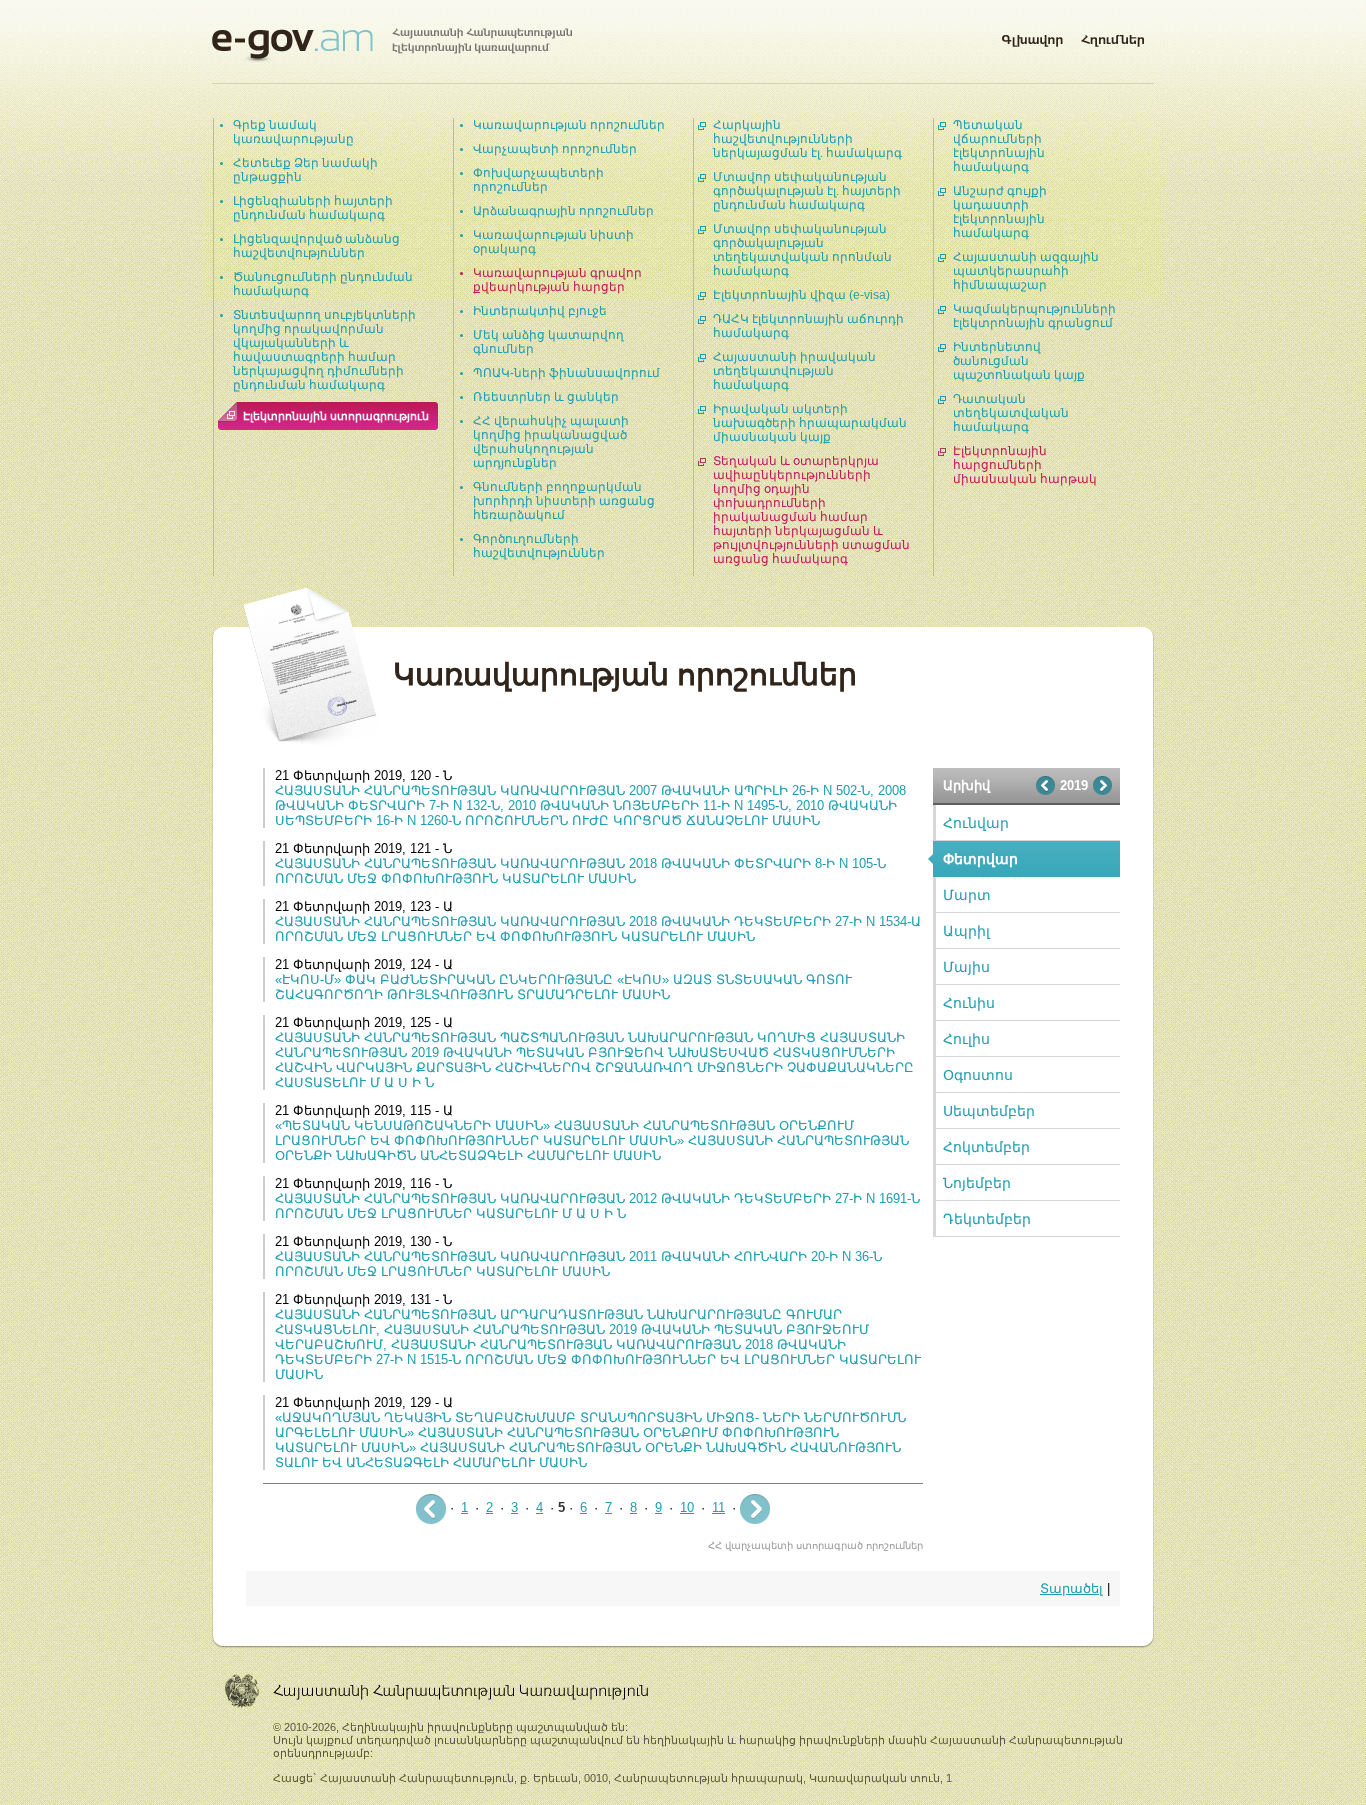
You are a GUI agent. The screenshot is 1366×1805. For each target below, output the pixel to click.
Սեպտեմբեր (989, 1111)
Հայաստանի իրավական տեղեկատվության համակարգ (794, 371)
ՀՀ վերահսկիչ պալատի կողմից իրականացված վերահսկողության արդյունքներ (551, 442)
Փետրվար (980, 859)
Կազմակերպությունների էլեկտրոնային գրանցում (1034, 316)
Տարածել (1071, 1588)
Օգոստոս (978, 1075)
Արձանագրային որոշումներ (563, 211)
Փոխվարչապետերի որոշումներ (538, 180)
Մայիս (966, 967)
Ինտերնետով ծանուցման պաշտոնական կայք (1019, 361)
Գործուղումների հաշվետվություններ (539, 546)
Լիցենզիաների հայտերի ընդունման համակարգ (313, 208)
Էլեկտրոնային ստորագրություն (336, 416)
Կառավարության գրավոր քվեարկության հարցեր (557, 280)
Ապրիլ (966, 931)
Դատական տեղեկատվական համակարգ (1011, 413)
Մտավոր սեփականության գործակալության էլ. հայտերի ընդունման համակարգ (807, 191)
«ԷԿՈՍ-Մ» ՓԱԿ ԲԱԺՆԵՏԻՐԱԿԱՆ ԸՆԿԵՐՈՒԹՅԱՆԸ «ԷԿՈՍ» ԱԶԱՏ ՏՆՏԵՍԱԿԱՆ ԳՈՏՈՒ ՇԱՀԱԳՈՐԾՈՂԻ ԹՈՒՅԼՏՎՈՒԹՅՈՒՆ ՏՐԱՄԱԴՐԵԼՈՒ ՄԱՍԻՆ (563, 987)
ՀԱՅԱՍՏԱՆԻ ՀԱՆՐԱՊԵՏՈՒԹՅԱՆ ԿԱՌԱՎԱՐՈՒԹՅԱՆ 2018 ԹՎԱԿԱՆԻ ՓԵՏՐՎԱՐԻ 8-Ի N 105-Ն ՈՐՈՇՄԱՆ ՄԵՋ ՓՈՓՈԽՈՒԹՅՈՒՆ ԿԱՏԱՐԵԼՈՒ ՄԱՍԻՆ (580, 871)
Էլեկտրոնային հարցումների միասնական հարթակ (1025, 465)
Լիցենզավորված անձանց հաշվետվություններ (316, 246)
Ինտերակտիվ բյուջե (540, 311)
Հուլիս (966, 1039)
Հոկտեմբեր (986, 1147)
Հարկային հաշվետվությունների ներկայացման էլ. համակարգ (807, 139)
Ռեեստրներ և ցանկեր (546, 397)
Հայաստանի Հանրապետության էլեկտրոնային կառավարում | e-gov (392, 45)
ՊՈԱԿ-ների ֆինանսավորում (566, 373)
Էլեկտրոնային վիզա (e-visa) (801, 295)
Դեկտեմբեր (987, 1219)
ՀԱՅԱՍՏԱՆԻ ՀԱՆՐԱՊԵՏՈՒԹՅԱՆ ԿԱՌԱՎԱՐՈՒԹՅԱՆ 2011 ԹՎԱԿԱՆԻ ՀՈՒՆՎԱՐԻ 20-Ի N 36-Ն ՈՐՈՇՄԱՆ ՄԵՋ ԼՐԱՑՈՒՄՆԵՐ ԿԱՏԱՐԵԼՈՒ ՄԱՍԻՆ (578, 1264)
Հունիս (969, 1003)
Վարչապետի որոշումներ (555, 149)
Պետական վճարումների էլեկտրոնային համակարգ (999, 146)
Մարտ (967, 895)
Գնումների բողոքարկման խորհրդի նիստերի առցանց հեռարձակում (564, 501)
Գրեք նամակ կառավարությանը (293, 132)
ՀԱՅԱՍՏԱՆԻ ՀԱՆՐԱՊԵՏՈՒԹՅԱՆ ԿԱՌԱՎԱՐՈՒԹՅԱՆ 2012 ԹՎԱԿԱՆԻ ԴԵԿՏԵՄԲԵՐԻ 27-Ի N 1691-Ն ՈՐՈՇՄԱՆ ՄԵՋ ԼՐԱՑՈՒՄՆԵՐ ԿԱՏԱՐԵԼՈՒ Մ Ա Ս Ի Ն (597, 1206)
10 (687, 1507)
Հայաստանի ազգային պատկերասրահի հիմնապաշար (1026, 271)
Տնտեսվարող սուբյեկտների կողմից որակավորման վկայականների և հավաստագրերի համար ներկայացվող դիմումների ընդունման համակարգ (324, 350)
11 (718, 1507)
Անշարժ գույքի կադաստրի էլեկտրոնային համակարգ (1000, 212)
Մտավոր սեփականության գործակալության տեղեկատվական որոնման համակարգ (802, 250)
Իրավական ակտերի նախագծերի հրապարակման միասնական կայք (810, 423)
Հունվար (976, 823)
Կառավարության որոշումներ (569, 125)
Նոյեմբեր (977, 1183)
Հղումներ (1113, 36)
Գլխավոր (1032, 36)
